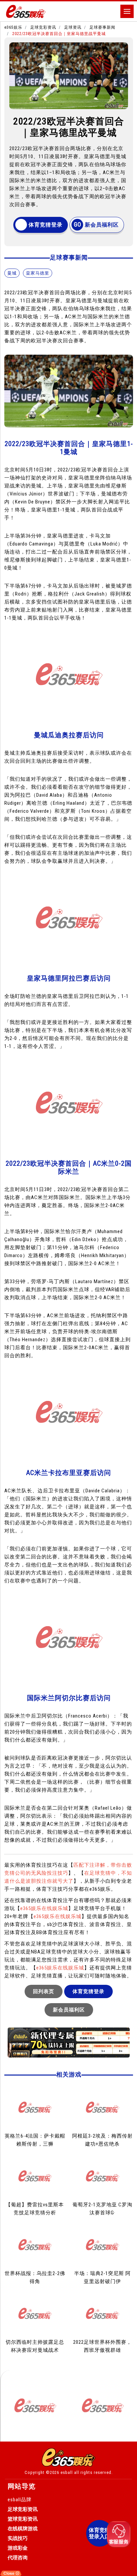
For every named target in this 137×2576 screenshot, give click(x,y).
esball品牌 (20, 2500)
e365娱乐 (13, 27)
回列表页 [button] (44, 1991)
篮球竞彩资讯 (23, 2519)
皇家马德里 (38, 273)
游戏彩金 (18, 2548)
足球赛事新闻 (102, 27)
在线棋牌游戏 (23, 2529)
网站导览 (22, 2486)
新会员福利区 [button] (102, 225)
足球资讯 (73, 27)
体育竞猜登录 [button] (46, 225)
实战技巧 (18, 2538)
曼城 (12, 273)
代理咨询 (18, 2558)
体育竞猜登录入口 (99, 2533)
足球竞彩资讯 (43, 27)
